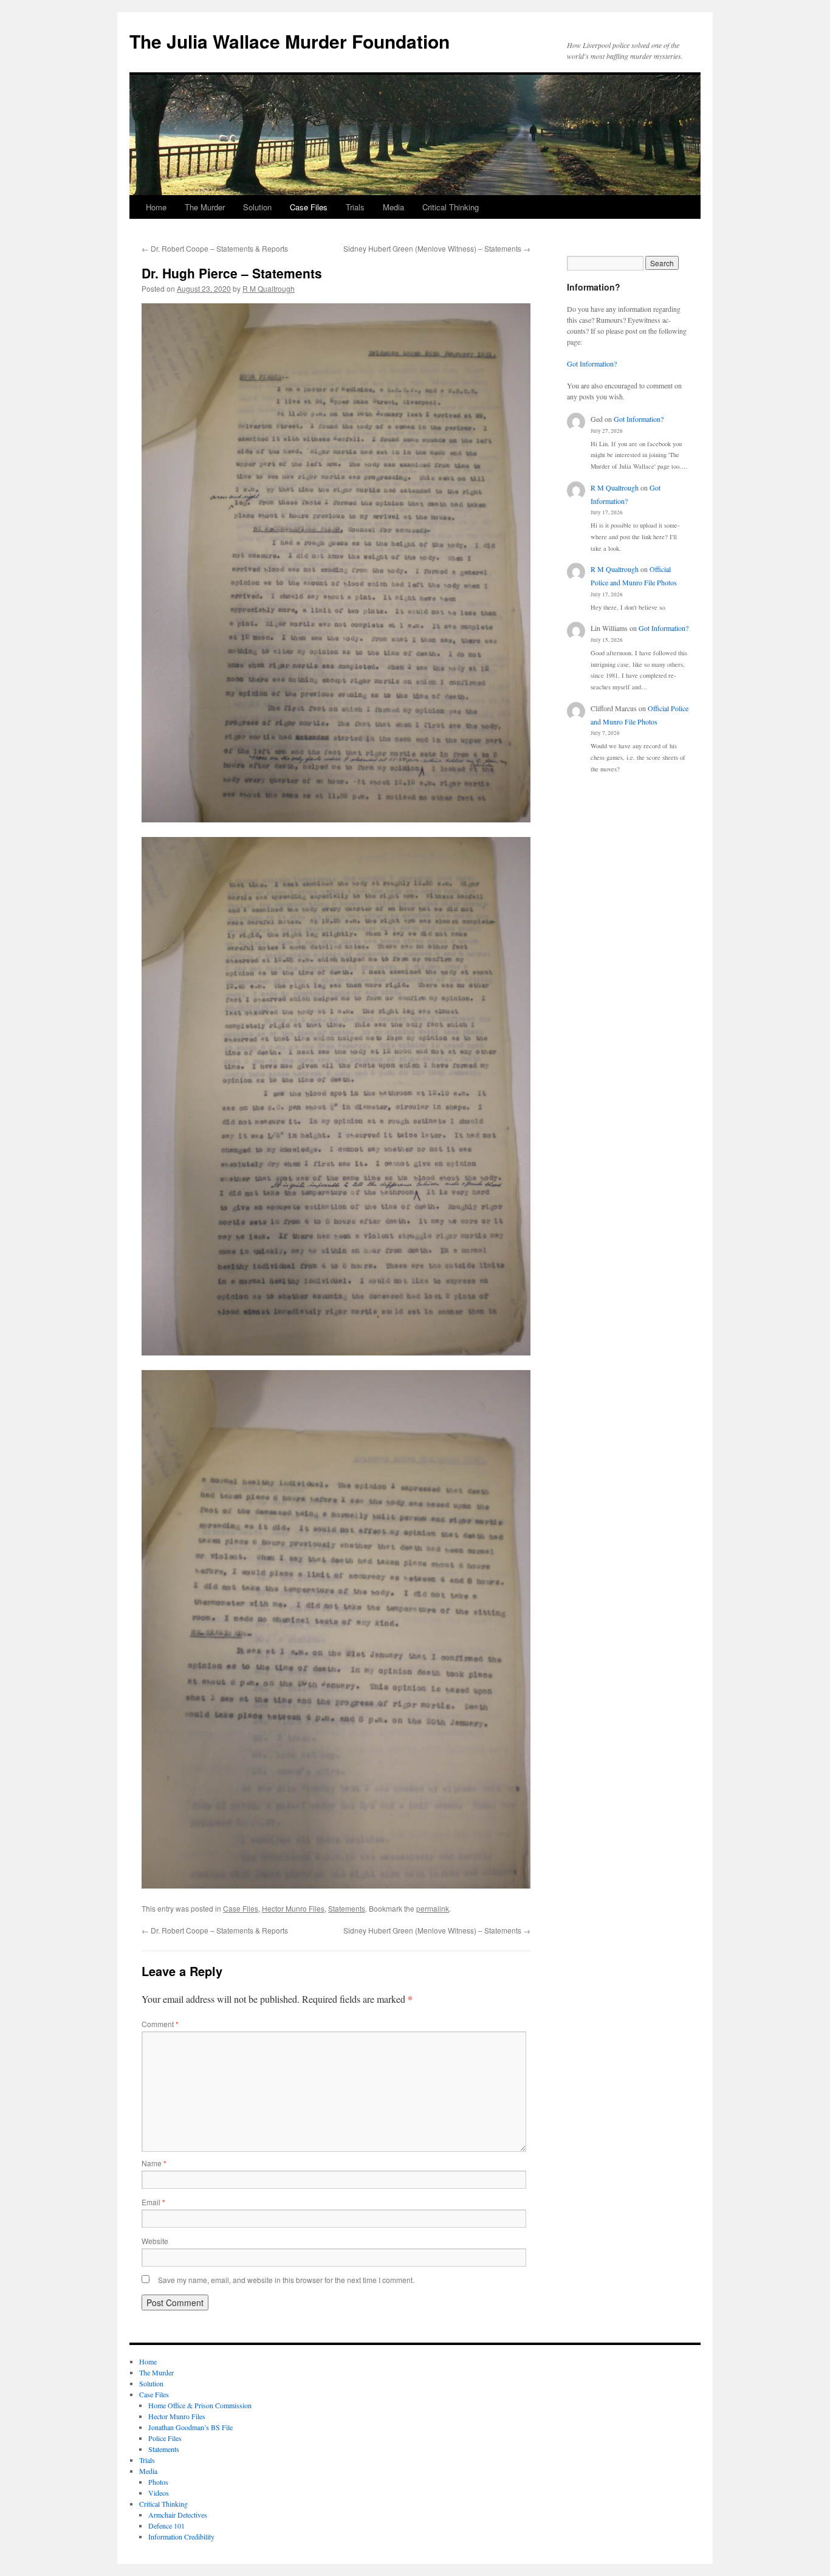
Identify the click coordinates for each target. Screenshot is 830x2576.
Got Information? (592, 363)
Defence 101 (166, 2526)
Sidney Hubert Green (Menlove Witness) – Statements (437, 248)
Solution (257, 207)
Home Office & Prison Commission (200, 2405)
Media (393, 207)
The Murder (205, 207)
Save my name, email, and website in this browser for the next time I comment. (286, 2280)
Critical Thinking (451, 207)
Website (155, 2241)
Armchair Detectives (178, 2515)
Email (153, 2202)
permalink (433, 1908)
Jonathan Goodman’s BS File (190, 2427)
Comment (160, 2024)
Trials (355, 207)
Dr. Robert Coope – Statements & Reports (215, 248)
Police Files (165, 2438)
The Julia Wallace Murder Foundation (290, 41)
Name (154, 2163)
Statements (347, 1908)
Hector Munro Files (293, 1908)
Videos (159, 2493)
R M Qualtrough (269, 288)
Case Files (309, 207)
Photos (158, 2482)
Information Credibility (181, 2536)
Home (156, 207)
